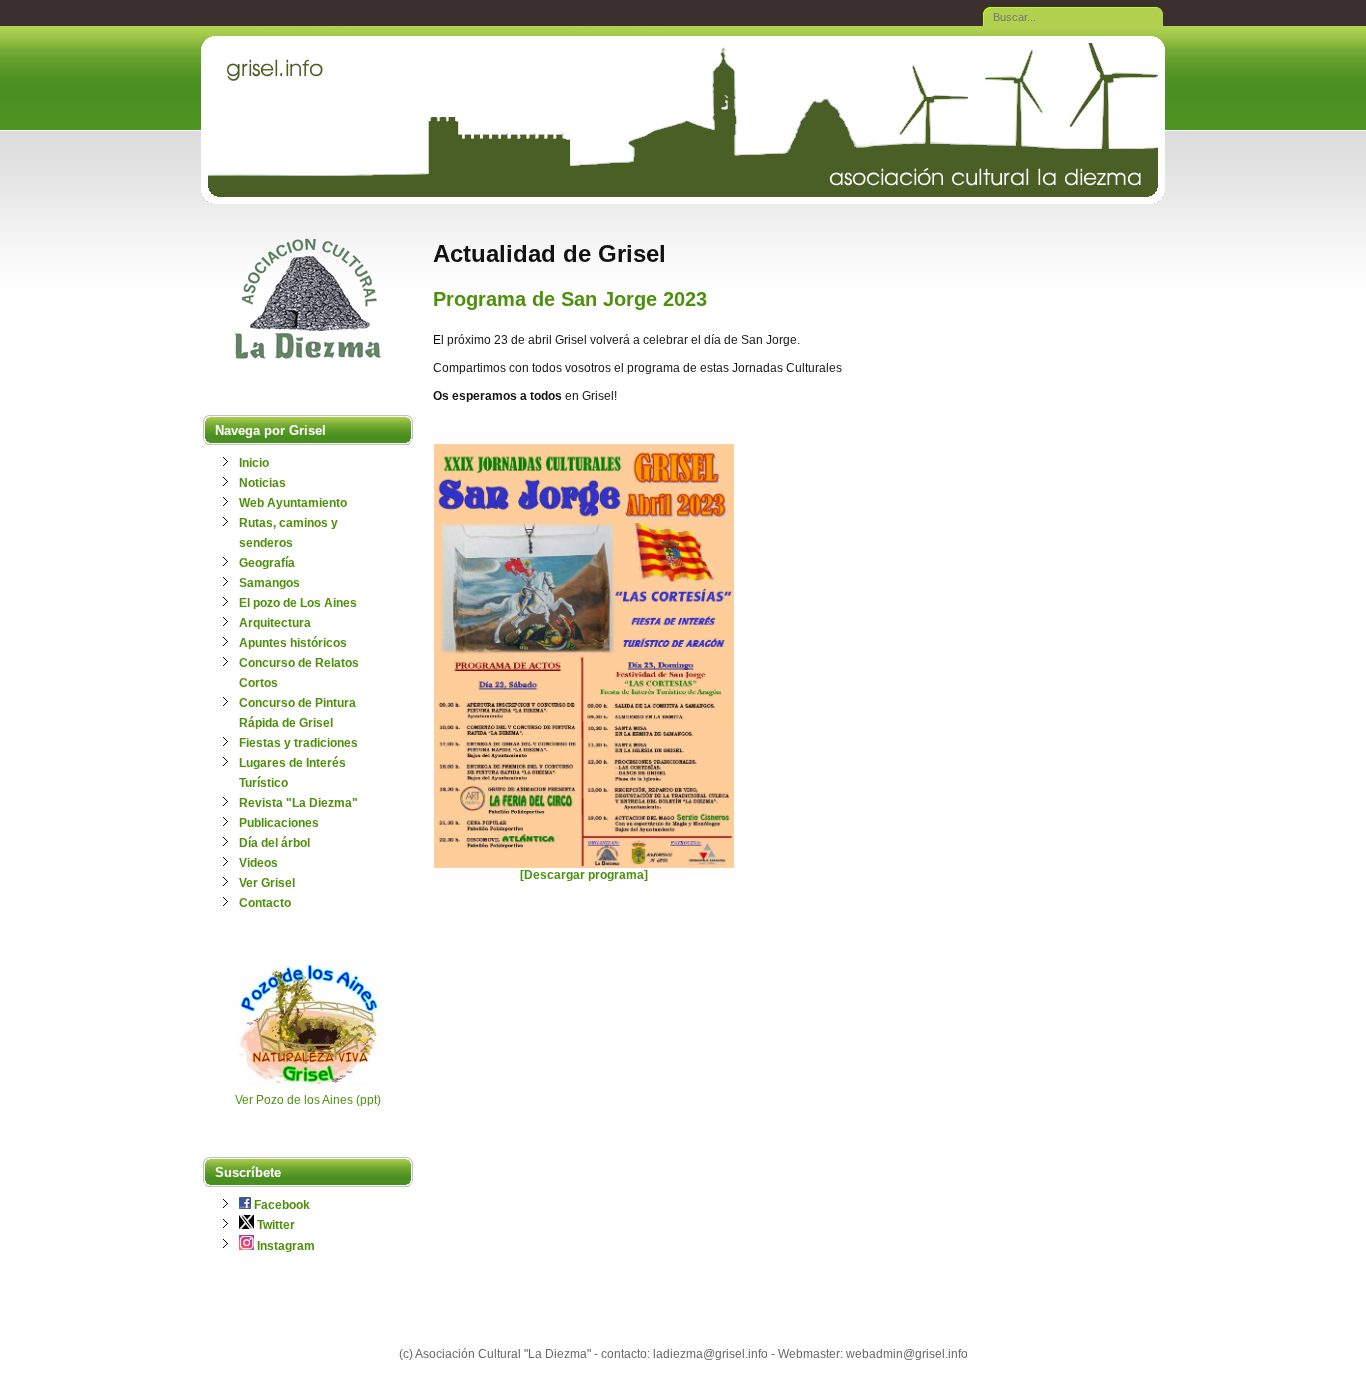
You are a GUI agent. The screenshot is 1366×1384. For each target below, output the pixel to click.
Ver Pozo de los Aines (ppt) (308, 1100)
